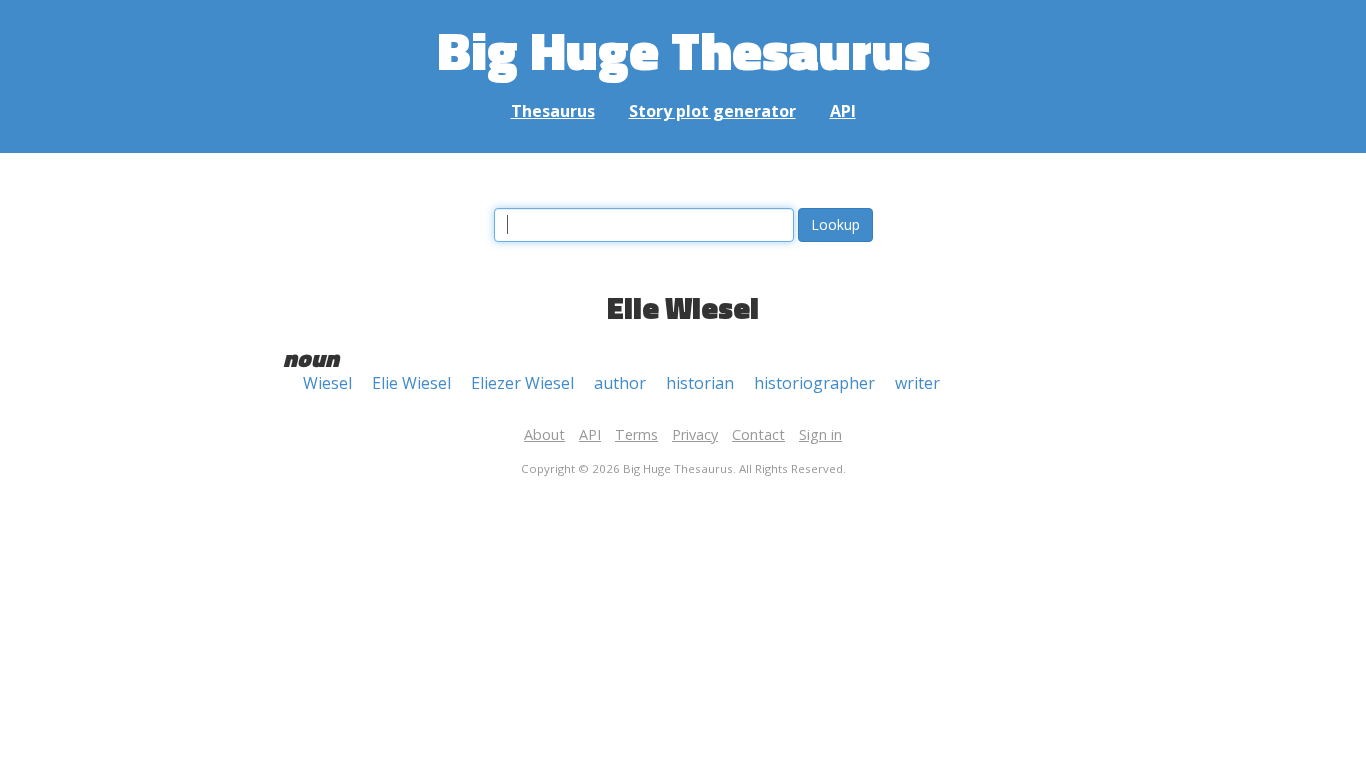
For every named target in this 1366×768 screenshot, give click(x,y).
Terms (636, 434)
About (544, 434)
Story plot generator (712, 111)
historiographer (814, 383)
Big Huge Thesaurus (683, 49)
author (620, 383)
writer (917, 383)
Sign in (820, 434)
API (843, 111)
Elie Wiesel (411, 383)
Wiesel (327, 383)
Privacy (695, 434)
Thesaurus (553, 111)
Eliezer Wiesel (522, 383)
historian (700, 383)
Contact (758, 434)
